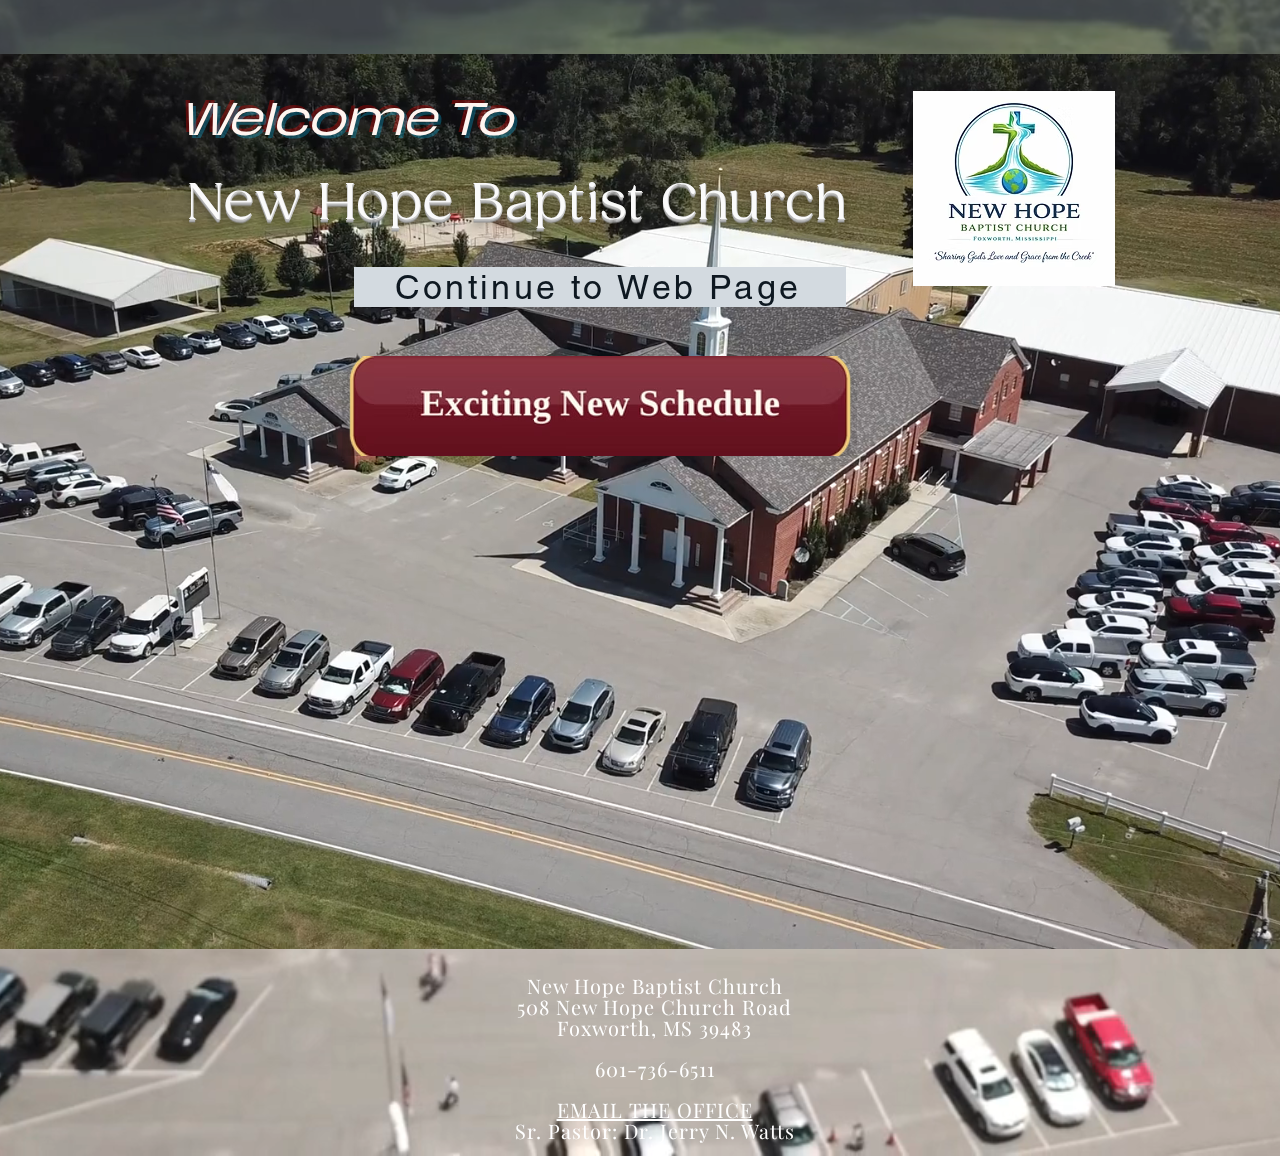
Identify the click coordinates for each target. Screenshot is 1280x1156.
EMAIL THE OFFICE (655, 1109)
